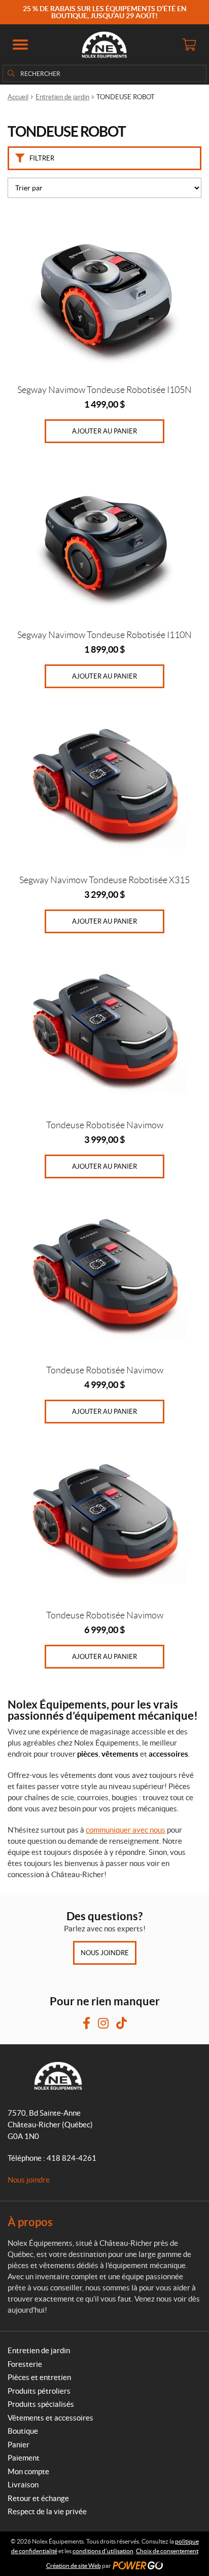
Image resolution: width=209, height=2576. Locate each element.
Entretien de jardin (62, 97)
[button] (20, 45)
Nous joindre (105, 1953)
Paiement (24, 2458)
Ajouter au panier (104, 431)
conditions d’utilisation (103, 2551)
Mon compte (28, 2471)
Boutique (23, 2431)
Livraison (23, 2485)
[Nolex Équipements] (104, 45)
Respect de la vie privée (47, 2511)
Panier (19, 2445)
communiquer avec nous (126, 1830)
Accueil (18, 97)
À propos (30, 2222)
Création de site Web (74, 2566)
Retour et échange (38, 2498)
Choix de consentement (167, 2551)
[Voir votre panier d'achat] (189, 45)
